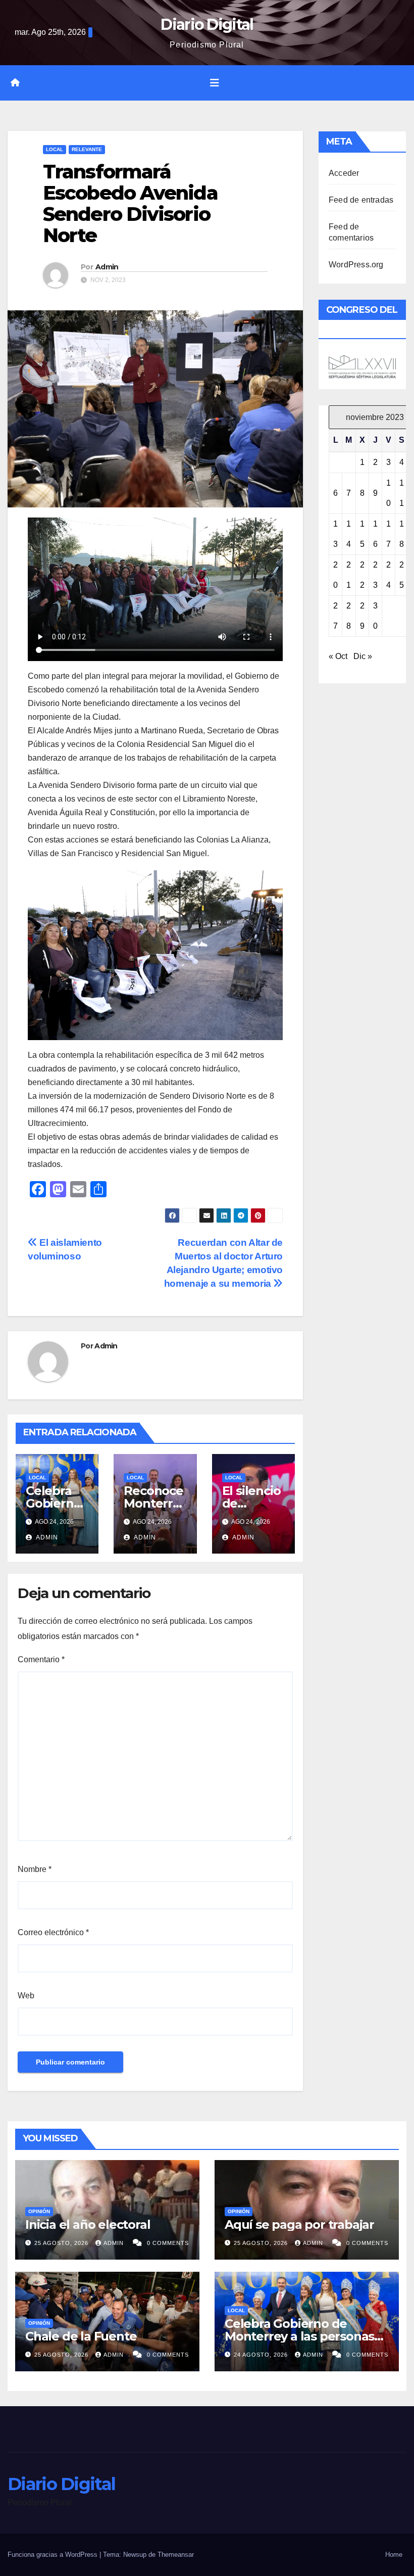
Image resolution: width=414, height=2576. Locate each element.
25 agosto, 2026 (62, 2243)
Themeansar (176, 2555)
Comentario (41, 1659)
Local (55, 149)
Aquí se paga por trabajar (299, 2224)
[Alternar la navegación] (215, 83)
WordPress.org (356, 265)
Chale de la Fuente (81, 2336)
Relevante (87, 149)
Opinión (39, 2211)
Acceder (344, 173)
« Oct (338, 656)
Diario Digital (207, 25)
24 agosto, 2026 (262, 2355)
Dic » (363, 656)
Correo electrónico (53, 1932)
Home (394, 2555)
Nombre (35, 1869)
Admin (107, 267)
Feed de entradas (361, 200)
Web (26, 1996)
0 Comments (168, 2243)
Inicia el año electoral (88, 2224)
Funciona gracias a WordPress (54, 2555)
